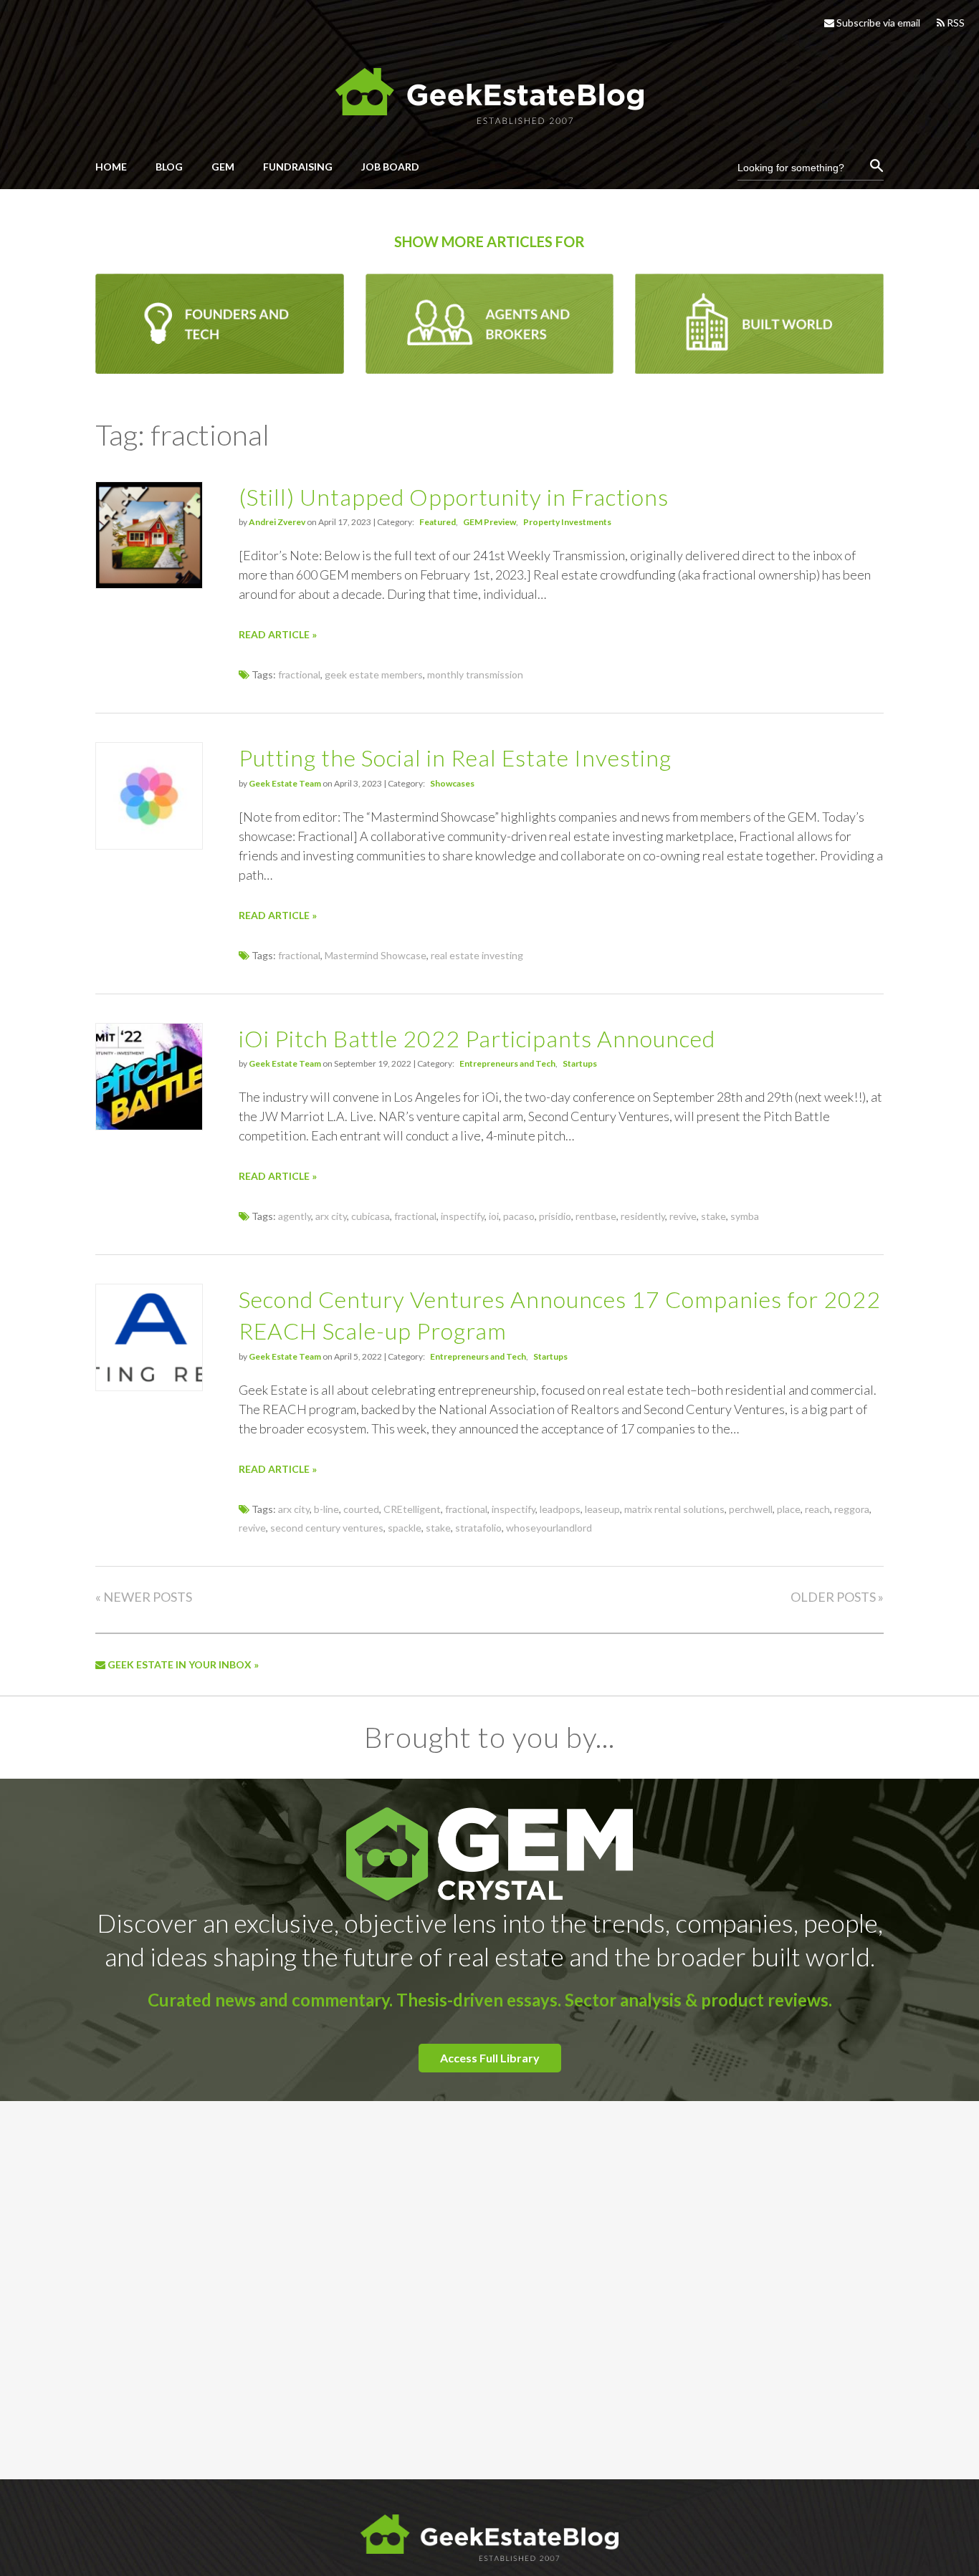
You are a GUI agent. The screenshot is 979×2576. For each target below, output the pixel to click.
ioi (494, 1216)
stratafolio (478, 1528)
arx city (331, 1216)
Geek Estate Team (285, 783)
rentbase (596, 1216)
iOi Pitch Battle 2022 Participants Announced (477, 1038)
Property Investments (567, 522)
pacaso (519, 1216)
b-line (326, 1509)
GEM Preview (489, 522)
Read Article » (278, 634)
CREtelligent (412, 1509)
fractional (299, 674)
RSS (955, 23)
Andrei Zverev (277, 522)
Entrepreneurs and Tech (507, 1063)
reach (817, 1509)
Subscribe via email (877, 23)
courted (361, 1509)
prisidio (555, 1216)
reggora (852, 1509)
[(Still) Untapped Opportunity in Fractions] (149, 584)
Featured (438, 522)
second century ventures (327, 1528)
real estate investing (477, 955)
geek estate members (374, 674)
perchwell (751, 1509)
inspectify (463, 1216)
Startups (580, 1063)
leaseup (602, 1509)
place (789, 1509)
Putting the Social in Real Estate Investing (455, 758)
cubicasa (371, 1216)
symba (745, 1216)
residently (643, 1216)
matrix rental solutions (674, 1509)
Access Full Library (490, 2058)
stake (713, 1216)
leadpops (560, 1509)
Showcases (452, 783)
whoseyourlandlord (549, 1528)
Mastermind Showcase (376, 955)
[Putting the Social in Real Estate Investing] (149, 845)
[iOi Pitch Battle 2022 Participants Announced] (149, 1126)
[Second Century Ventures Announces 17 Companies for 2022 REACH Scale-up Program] (149, 1386)
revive (683, 1216)
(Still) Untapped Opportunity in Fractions (454, 497)
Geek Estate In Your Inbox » (182, 1664)
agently (295, 1216)
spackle (405, 1528)
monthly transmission (475, 674)
